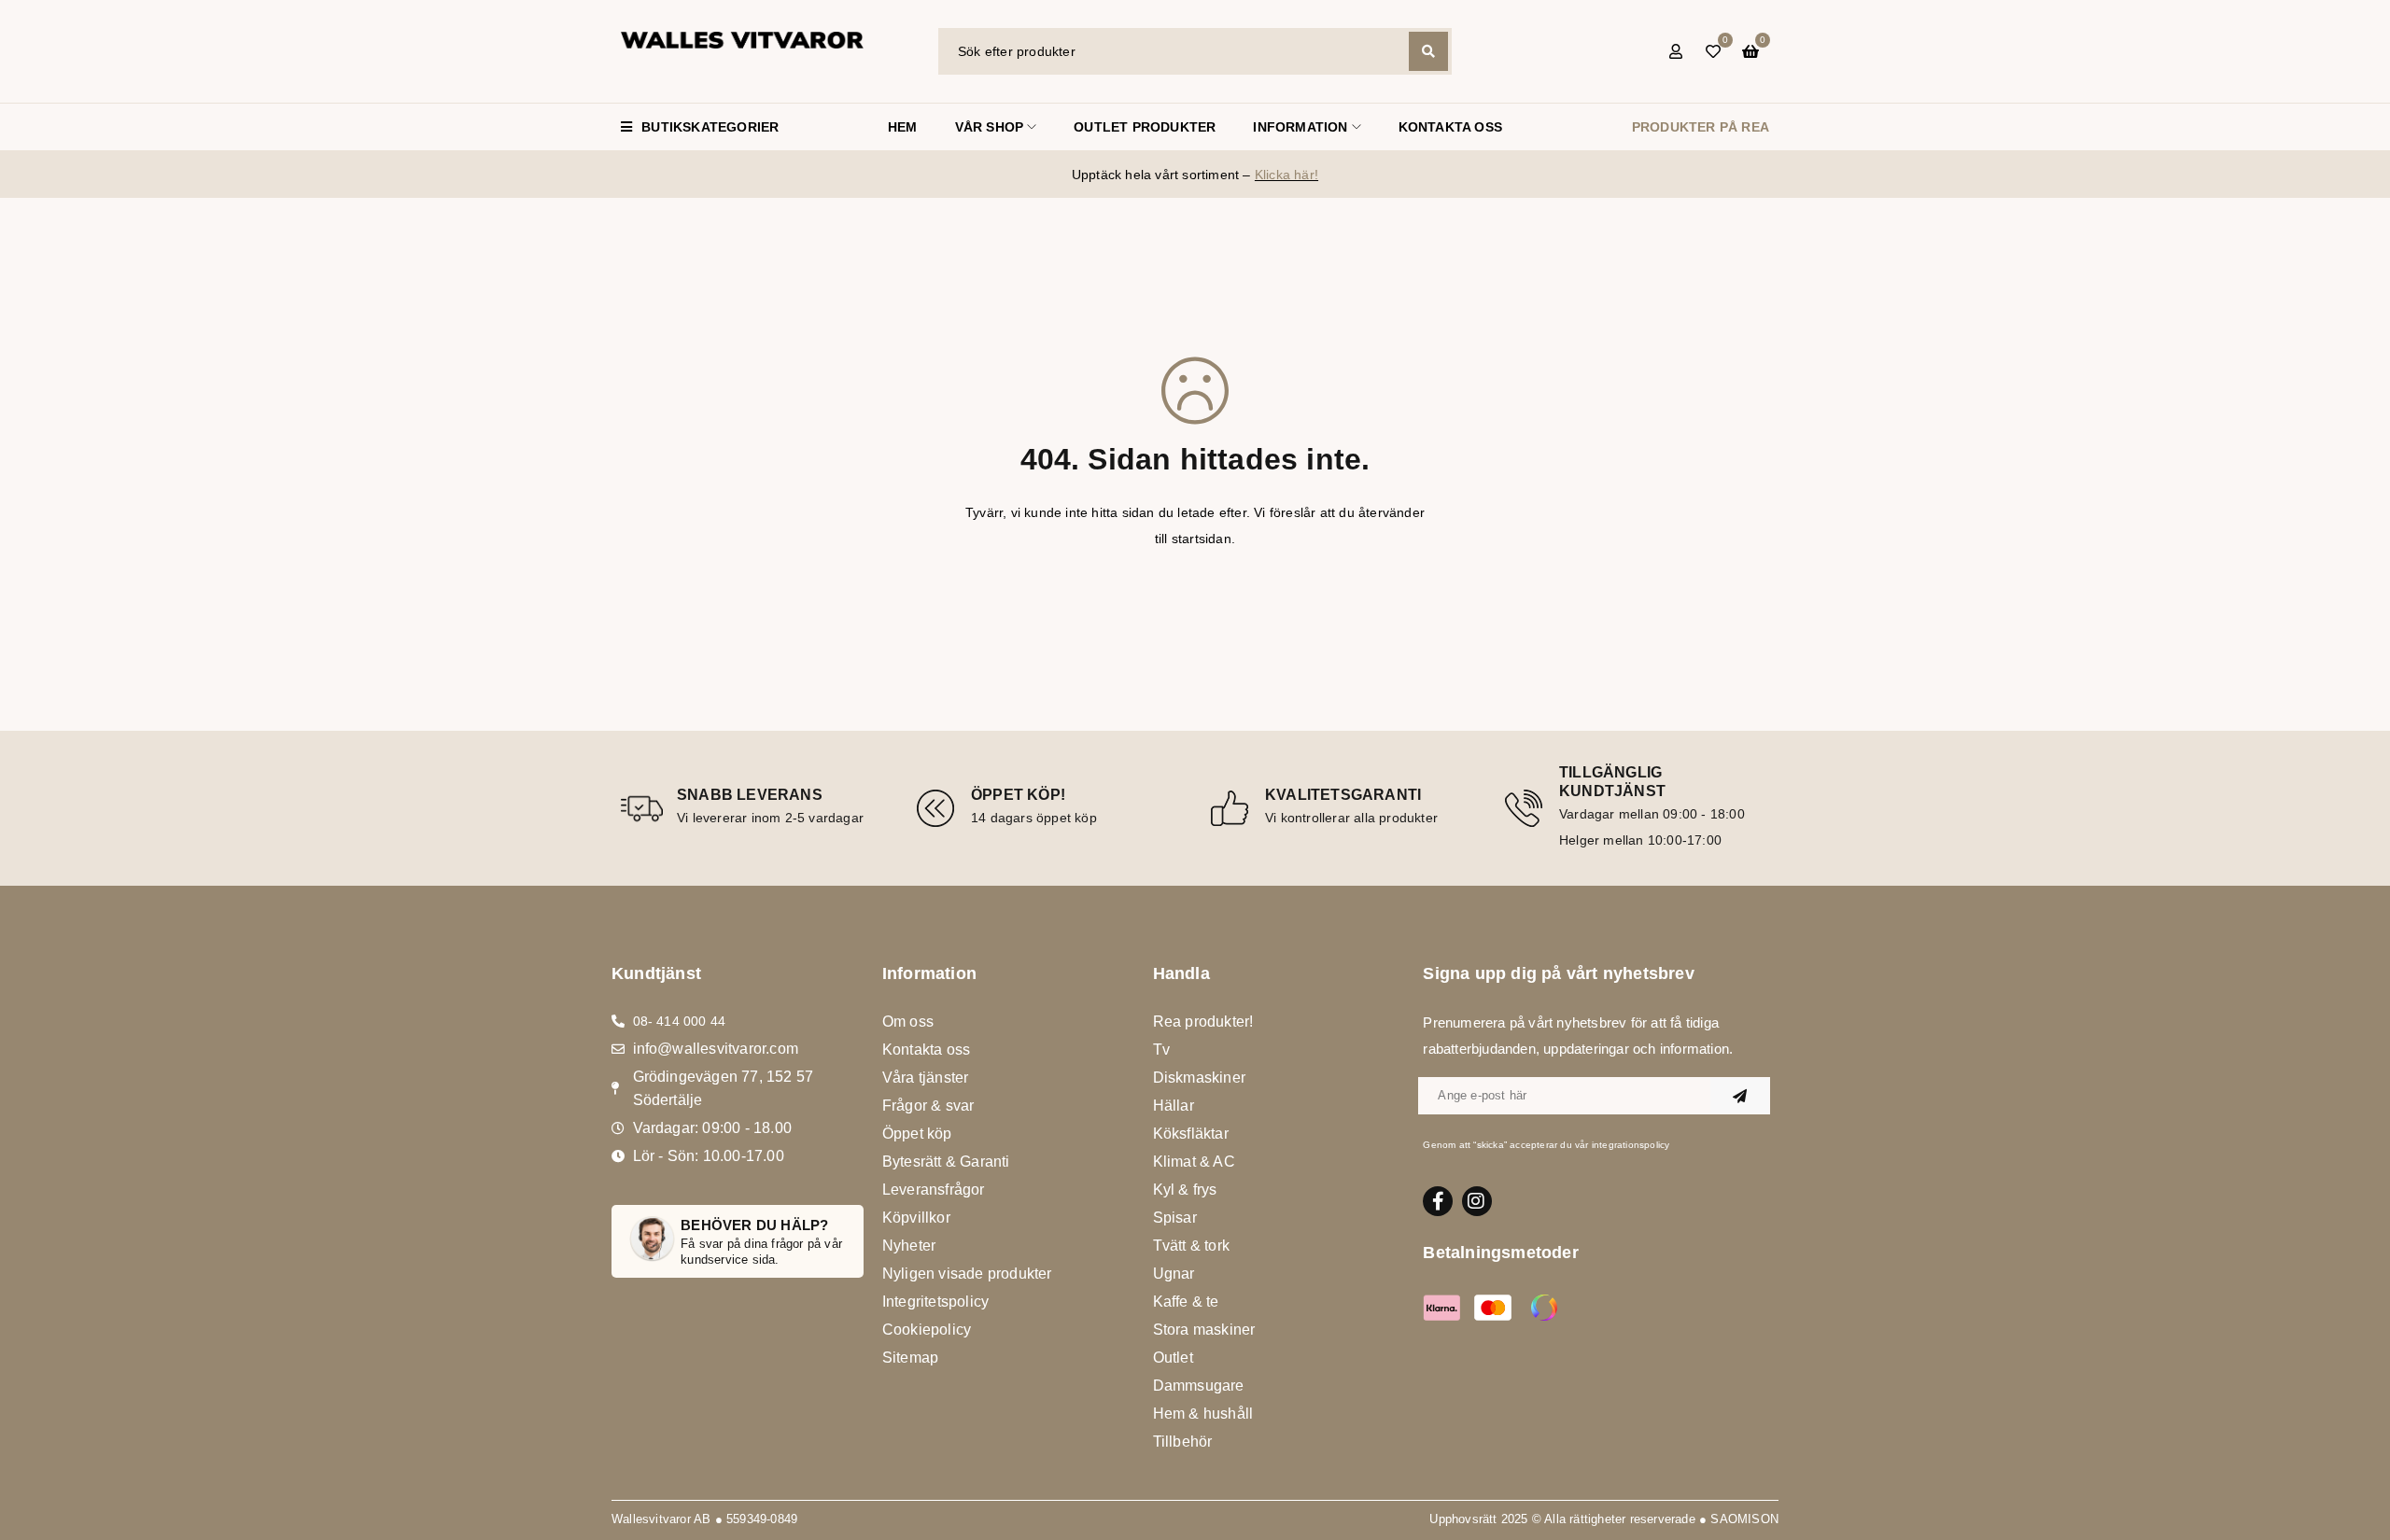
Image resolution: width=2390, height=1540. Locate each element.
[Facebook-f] (1438, 1201)
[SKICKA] (1740, 1096)
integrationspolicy (1631, 1145)
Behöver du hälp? (754, 1225)
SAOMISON (1744, 1519)
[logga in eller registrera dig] (1676, 51)
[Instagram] (1477, 1201)
